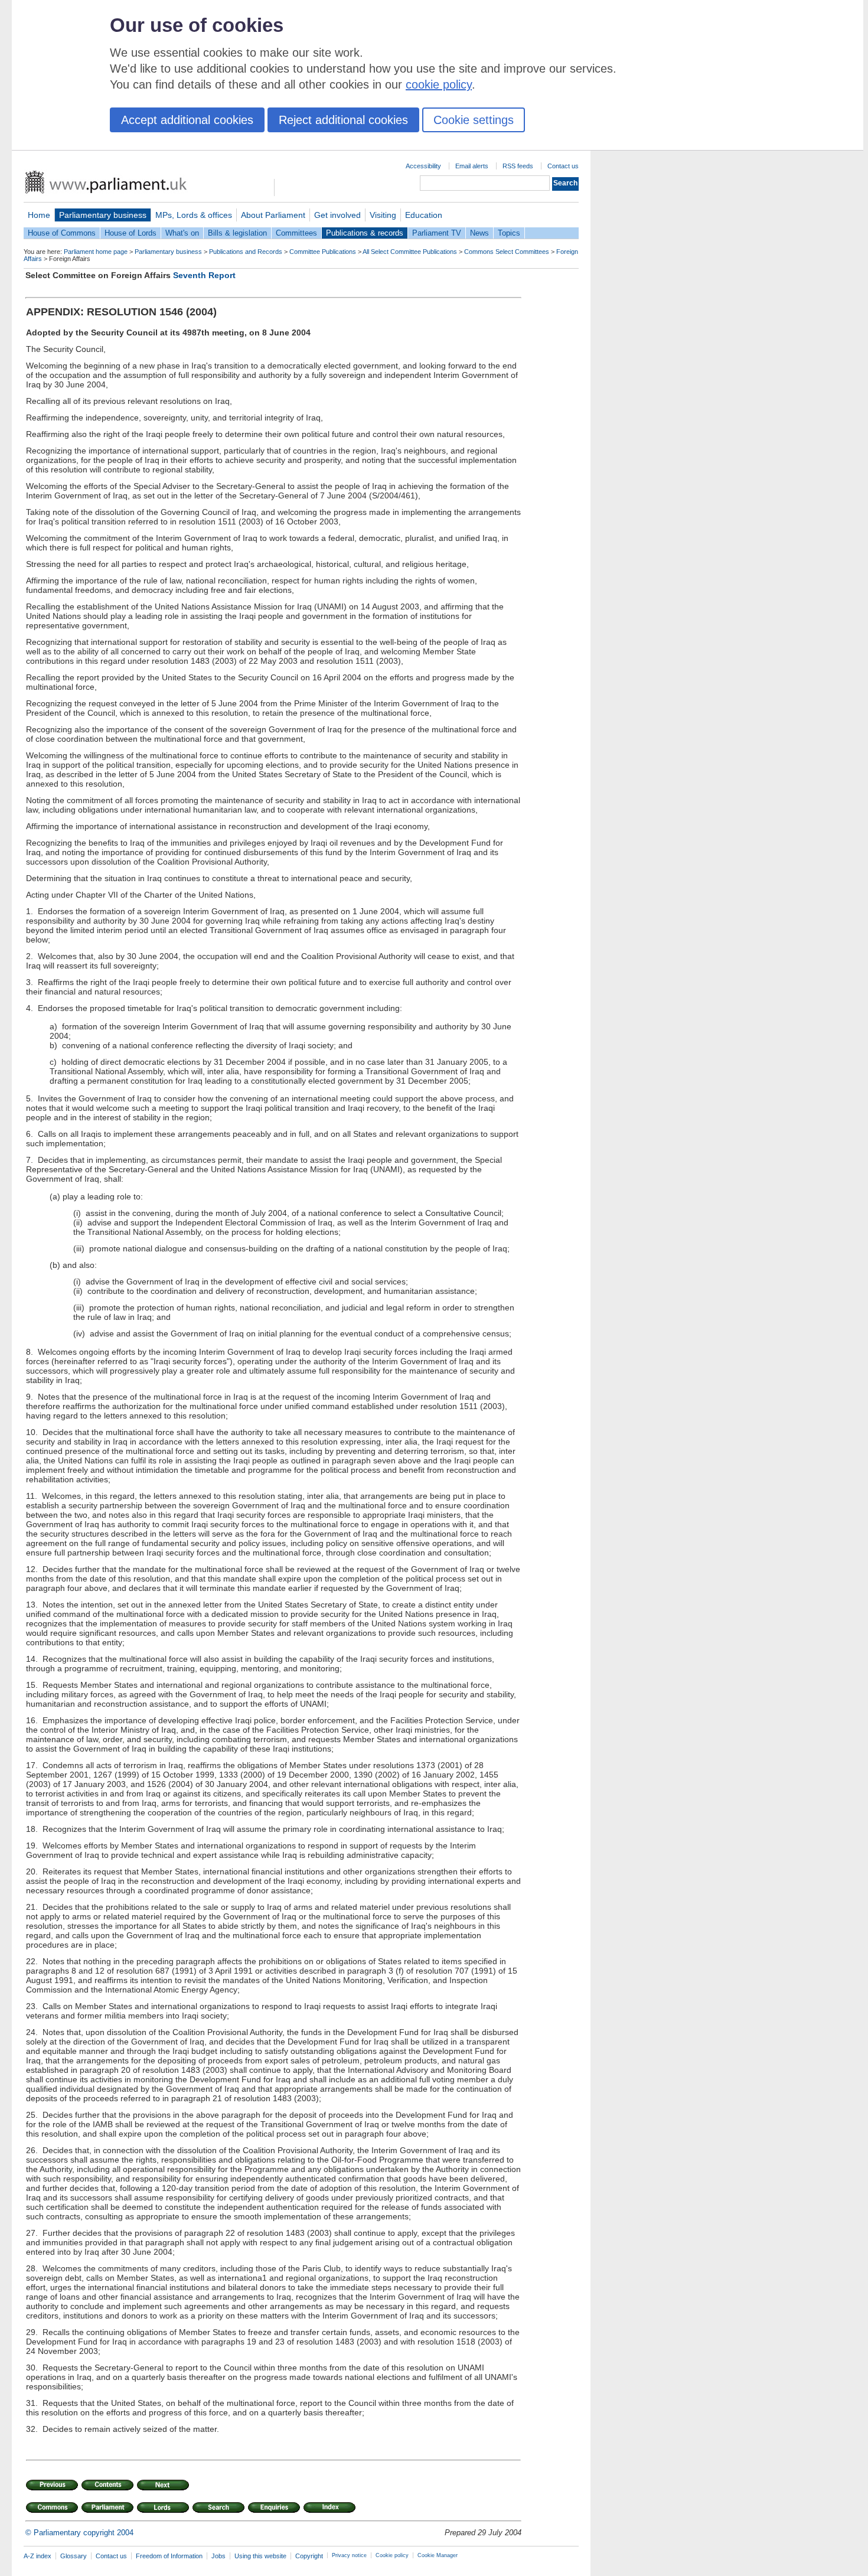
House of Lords (130, 233)
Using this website (260, 2556)
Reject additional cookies (343, 120)
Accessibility (423, 166)
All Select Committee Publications (410, 252)
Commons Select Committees (507, 252)
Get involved (337, 215)
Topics (509, 233)
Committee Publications (323, 252)
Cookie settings (474, 120)
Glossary (74, 2556)
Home (39, 215)
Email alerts (472, 166)
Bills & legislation (237, 233)
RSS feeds (518, 166)
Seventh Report (204, 275)
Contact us (563, 166)
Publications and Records (246, 252)
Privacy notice (349, 2555)
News (479, 233)
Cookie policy (392, 2555)
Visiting (383, 215)
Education (424, 215)
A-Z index (37, 2556)
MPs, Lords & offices (194, 215)
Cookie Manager (438, 2555)
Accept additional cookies (187, 120)
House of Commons (62, 233)
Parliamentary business (103, 215)
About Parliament (273, 215)
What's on (182, 233)
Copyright (309, 2556)
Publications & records (365, 233)
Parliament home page (96, 252)
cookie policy (439, 84)
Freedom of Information (169, 2556)
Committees (296, 233)
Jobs (218, 2556)
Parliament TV (437, 233)
